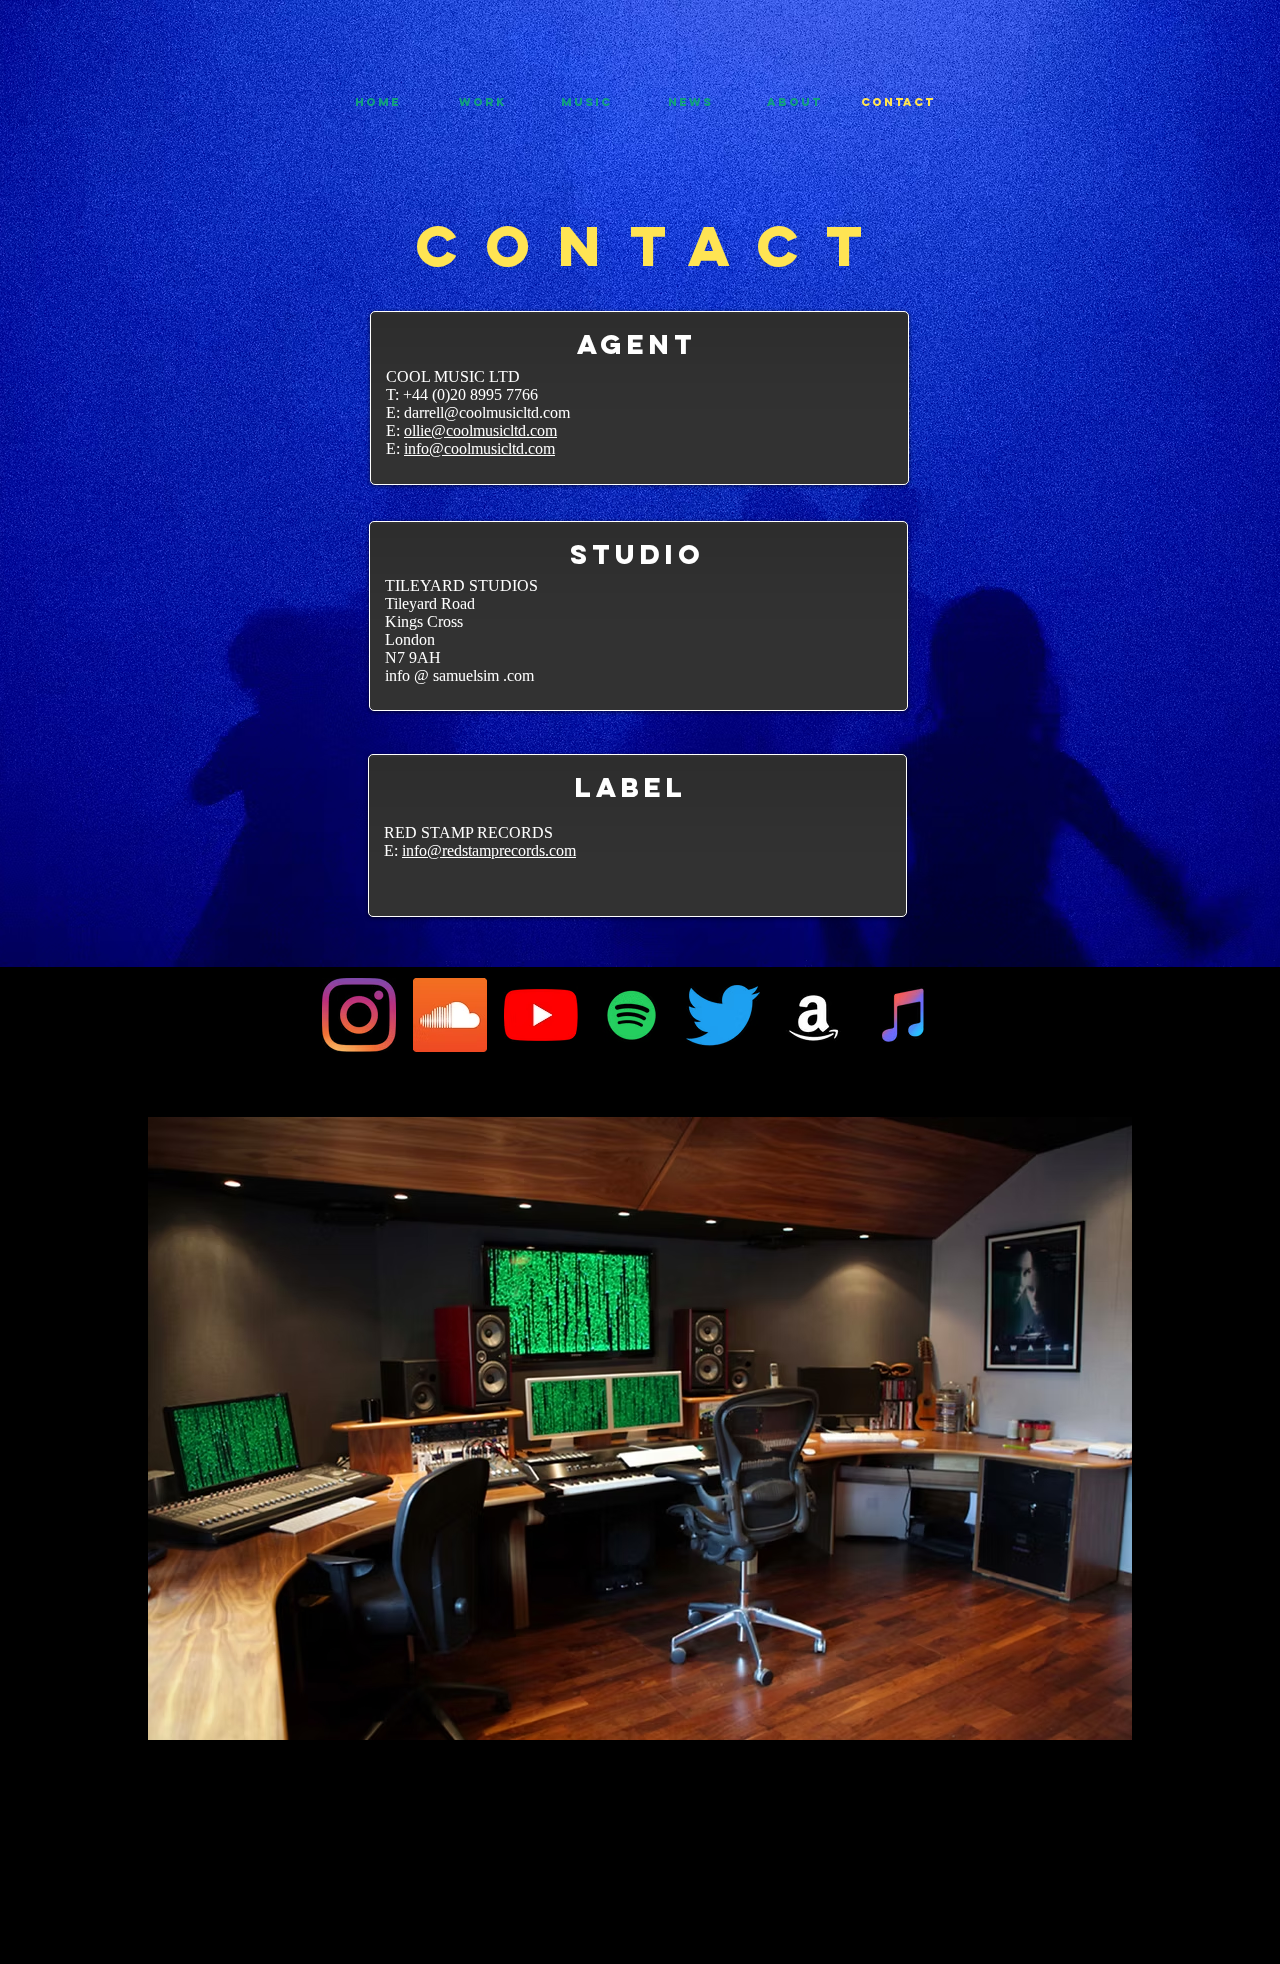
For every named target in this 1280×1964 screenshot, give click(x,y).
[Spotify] (632, 1015)
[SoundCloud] (450, 1015)
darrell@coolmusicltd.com (487, 412)
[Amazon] (814, 1015)
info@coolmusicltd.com (479, 448)
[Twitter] (723, 1015)
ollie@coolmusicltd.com (480, 430)
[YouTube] (541, 1015)
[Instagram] (359, 1015)
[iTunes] (905, 1015)
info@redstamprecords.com (489, 850)
